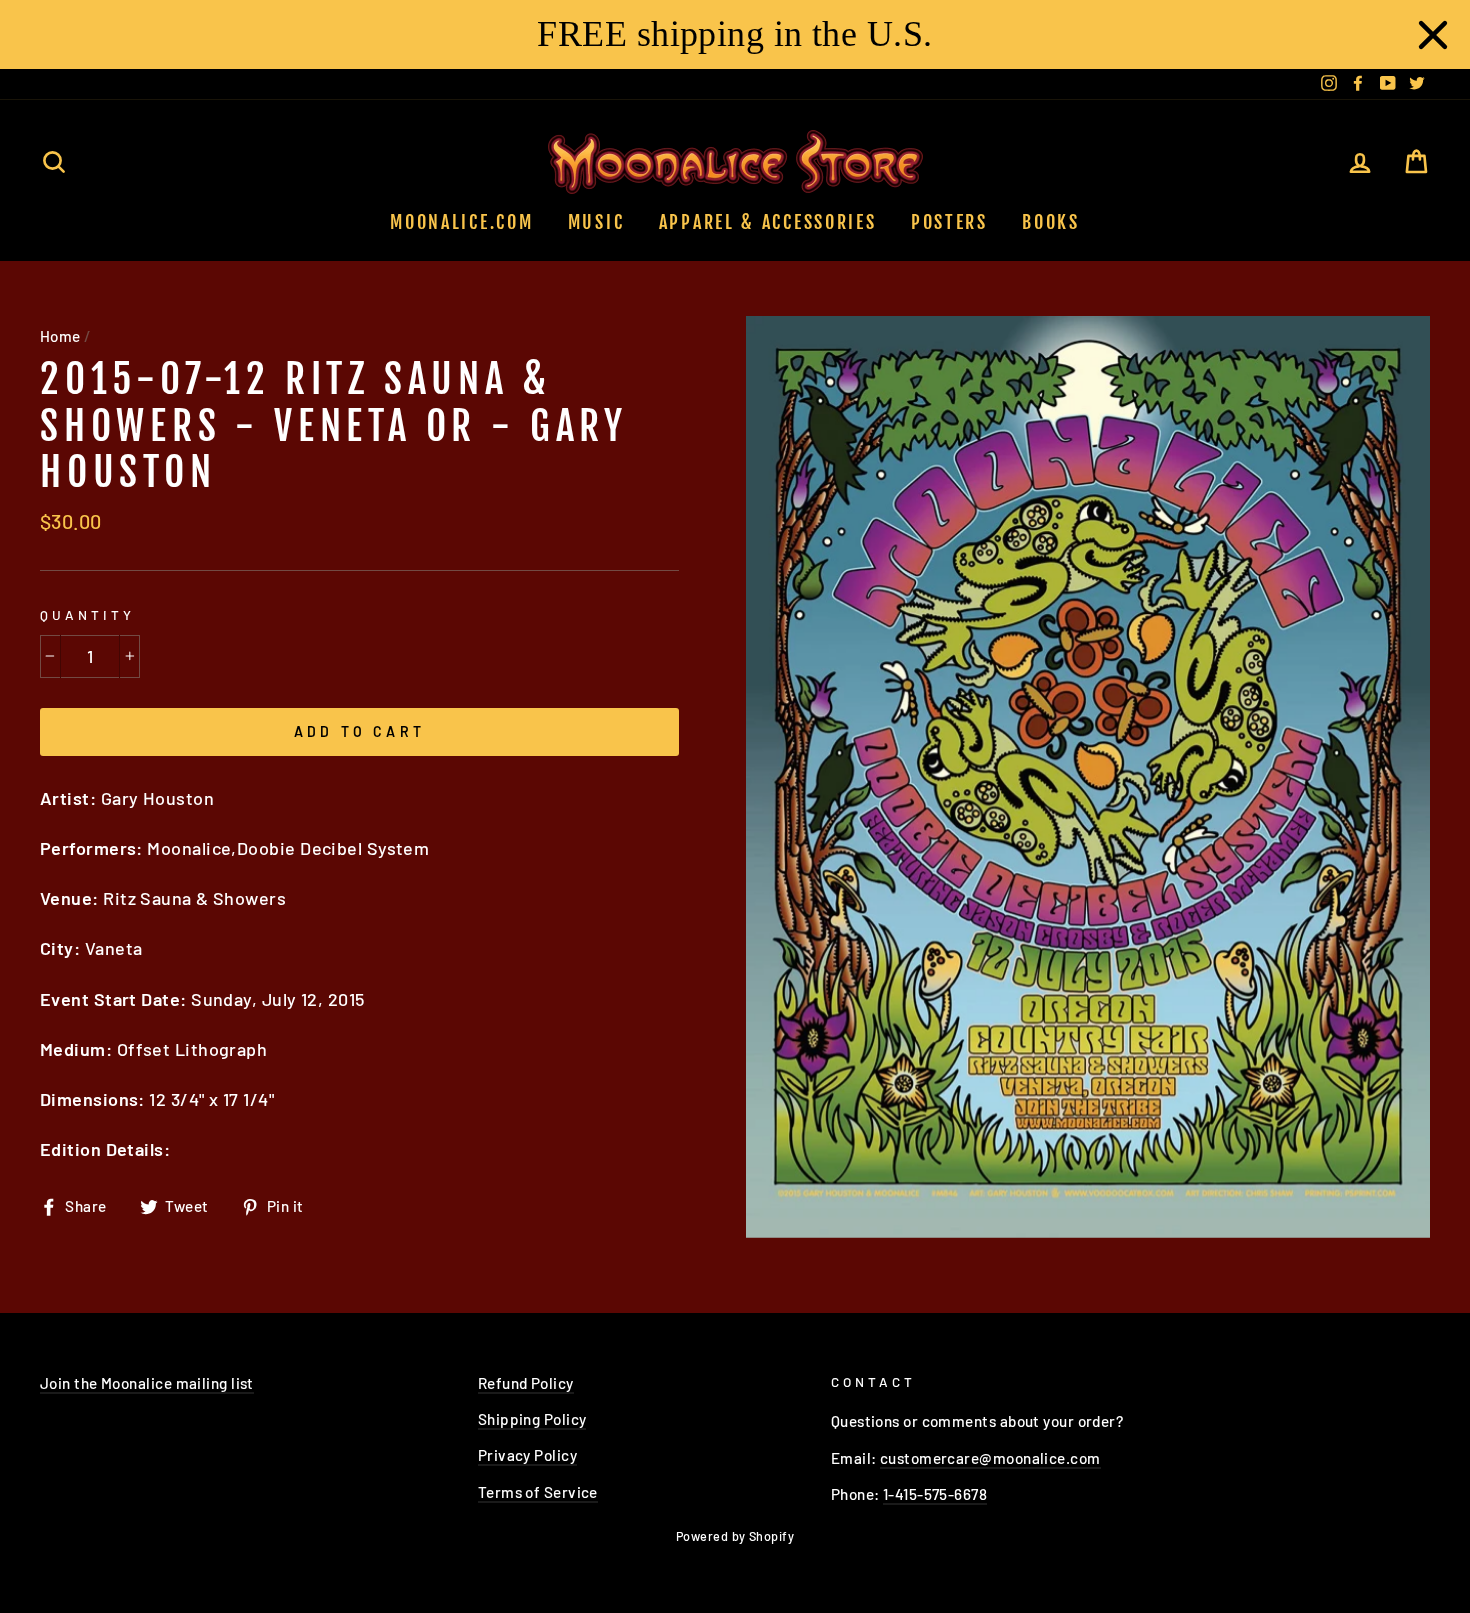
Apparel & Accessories (768, 222)
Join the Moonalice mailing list (147, 1383)
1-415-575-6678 (935, 1494)
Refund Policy (526, 1383)
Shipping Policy (532, 1419)
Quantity (87, 614)
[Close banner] (1433, 35)
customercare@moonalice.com (990, 1458)
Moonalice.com (461, 222)
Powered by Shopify (735, 1536)
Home (60, 336)
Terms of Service (538, 1492)
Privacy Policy (527, 1455)
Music (596, 222)
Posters (949, 222)
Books (1051, 222)
